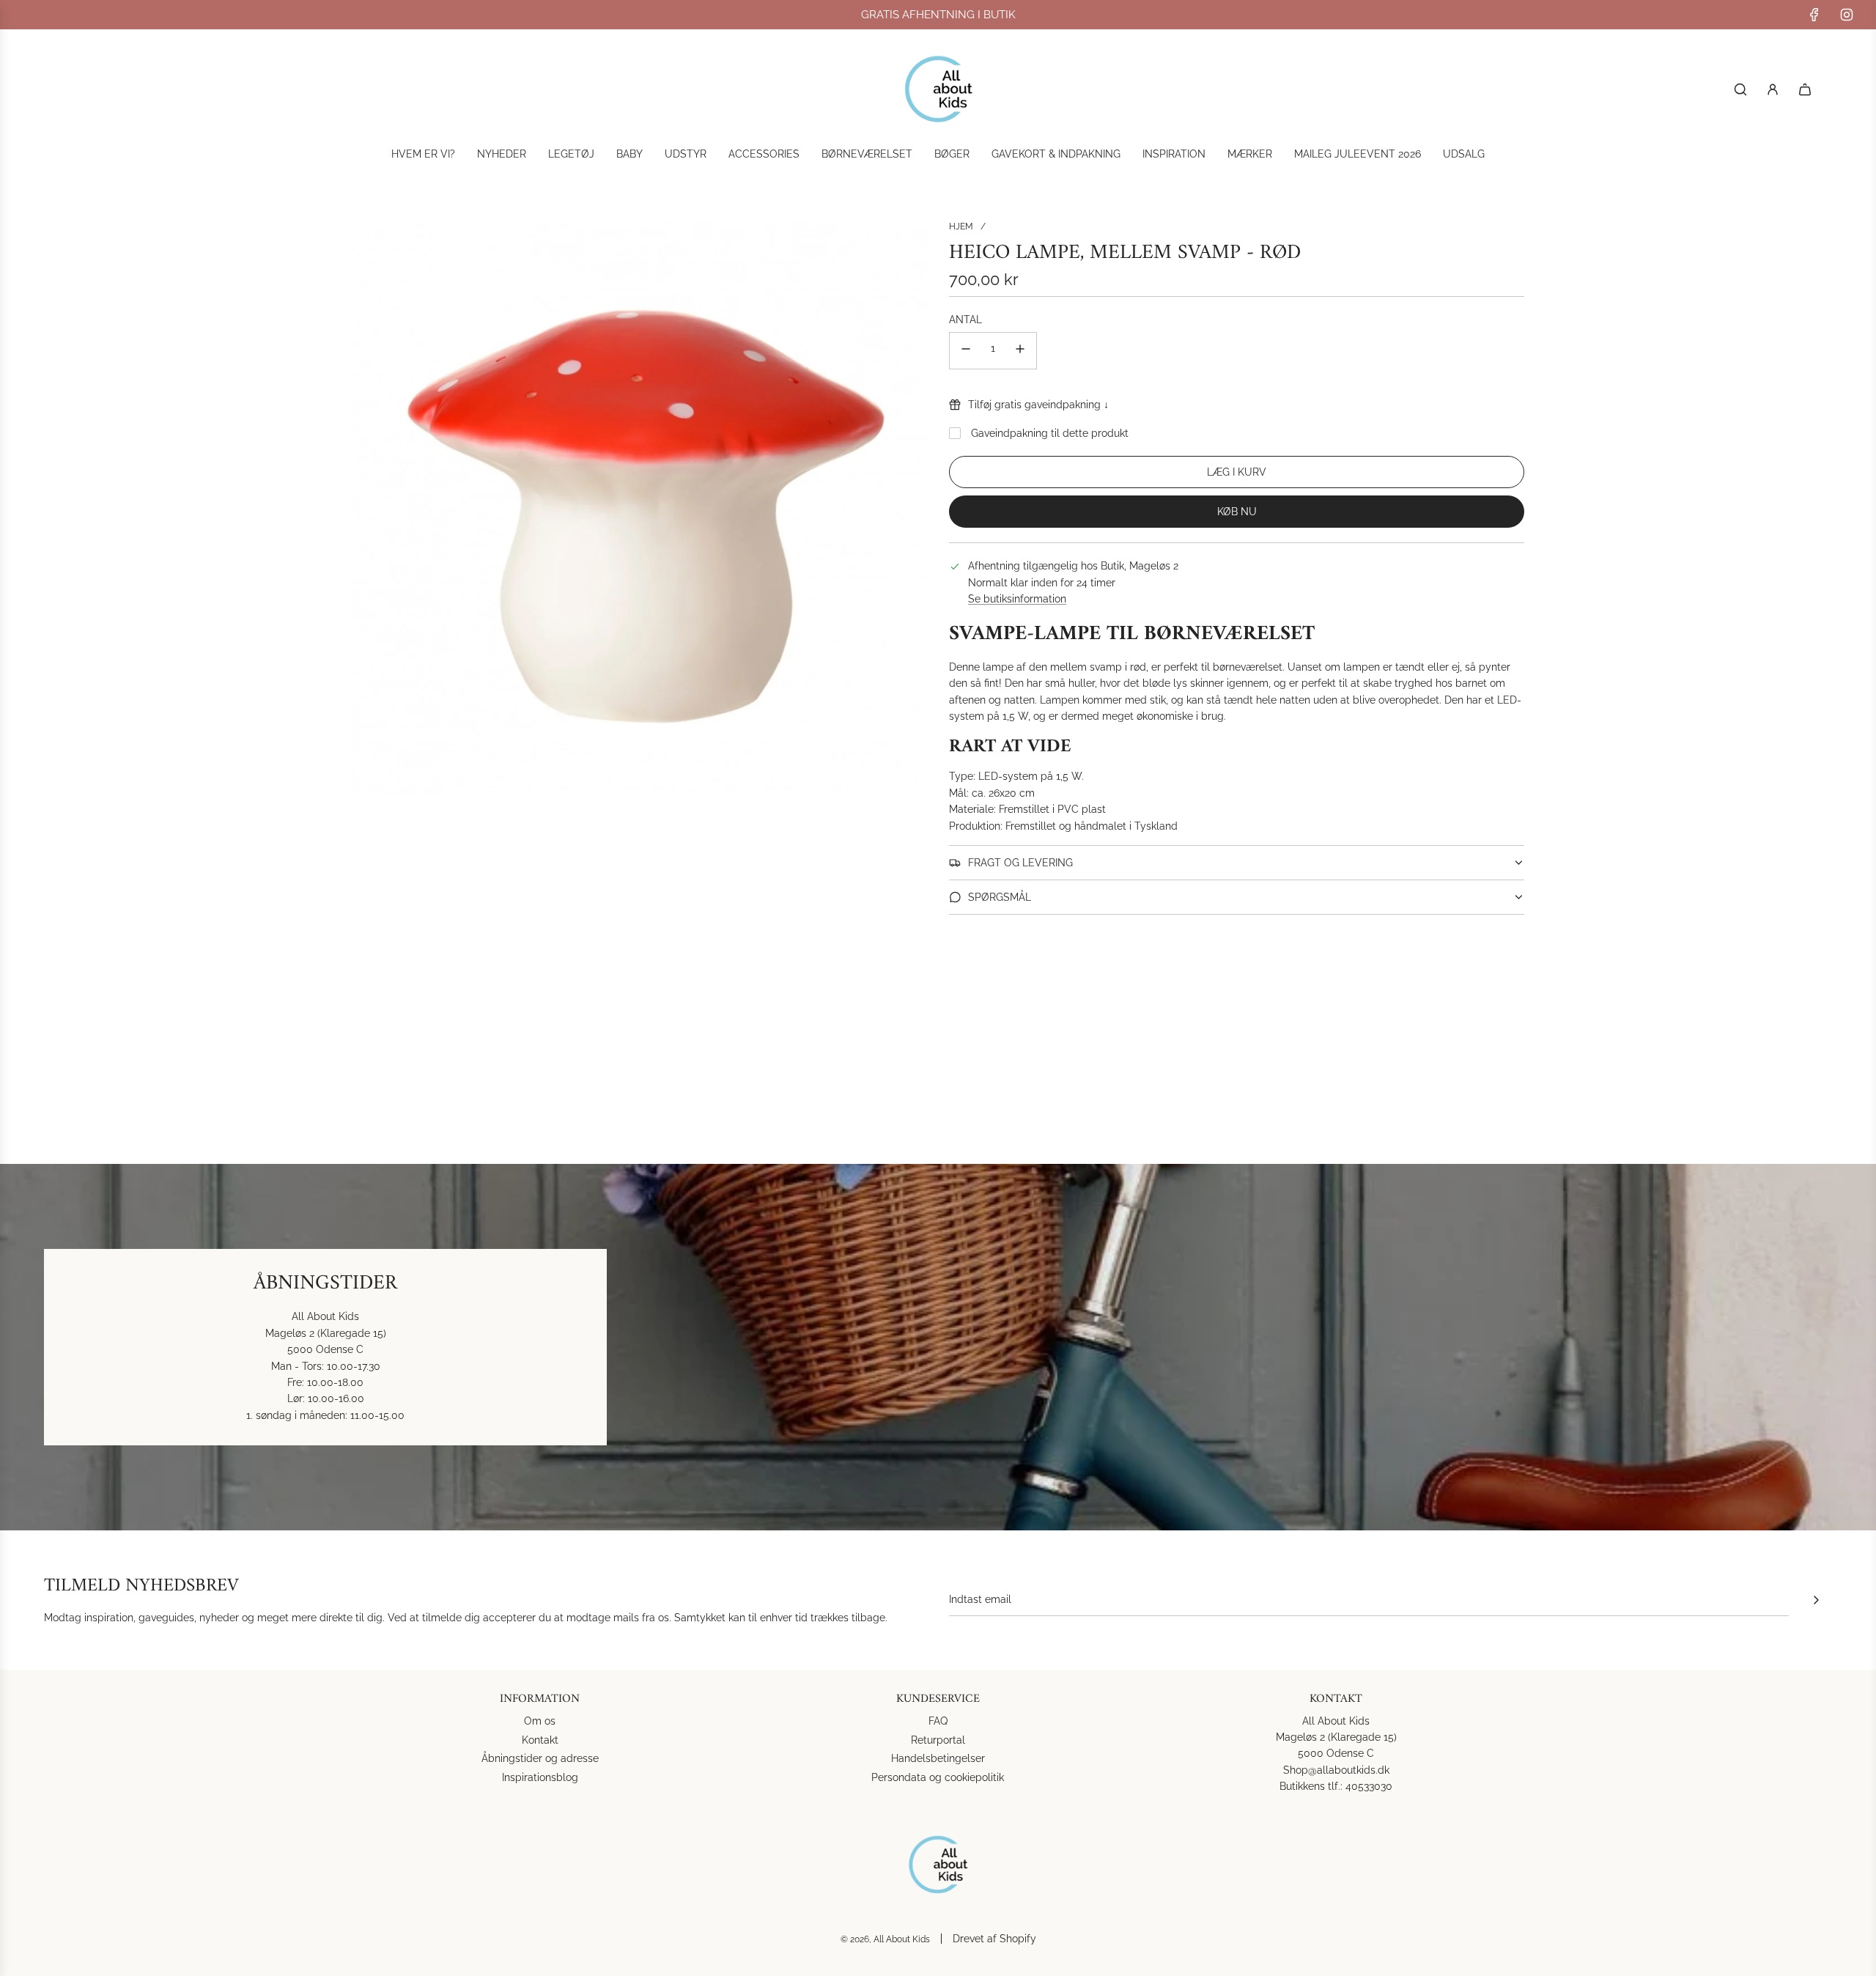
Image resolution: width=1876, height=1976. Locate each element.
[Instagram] (1847, 15)
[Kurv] (1805, 89)
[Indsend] (1816, 1600)
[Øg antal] (1020, 351)
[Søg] (1740, 89)
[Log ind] (1773, 89)
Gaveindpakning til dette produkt (1050, 433)
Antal (965, 320)
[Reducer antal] (966, 351)
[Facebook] (1814, 15)
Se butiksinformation (1017, 599)
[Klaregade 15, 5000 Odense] (938, 1347)
